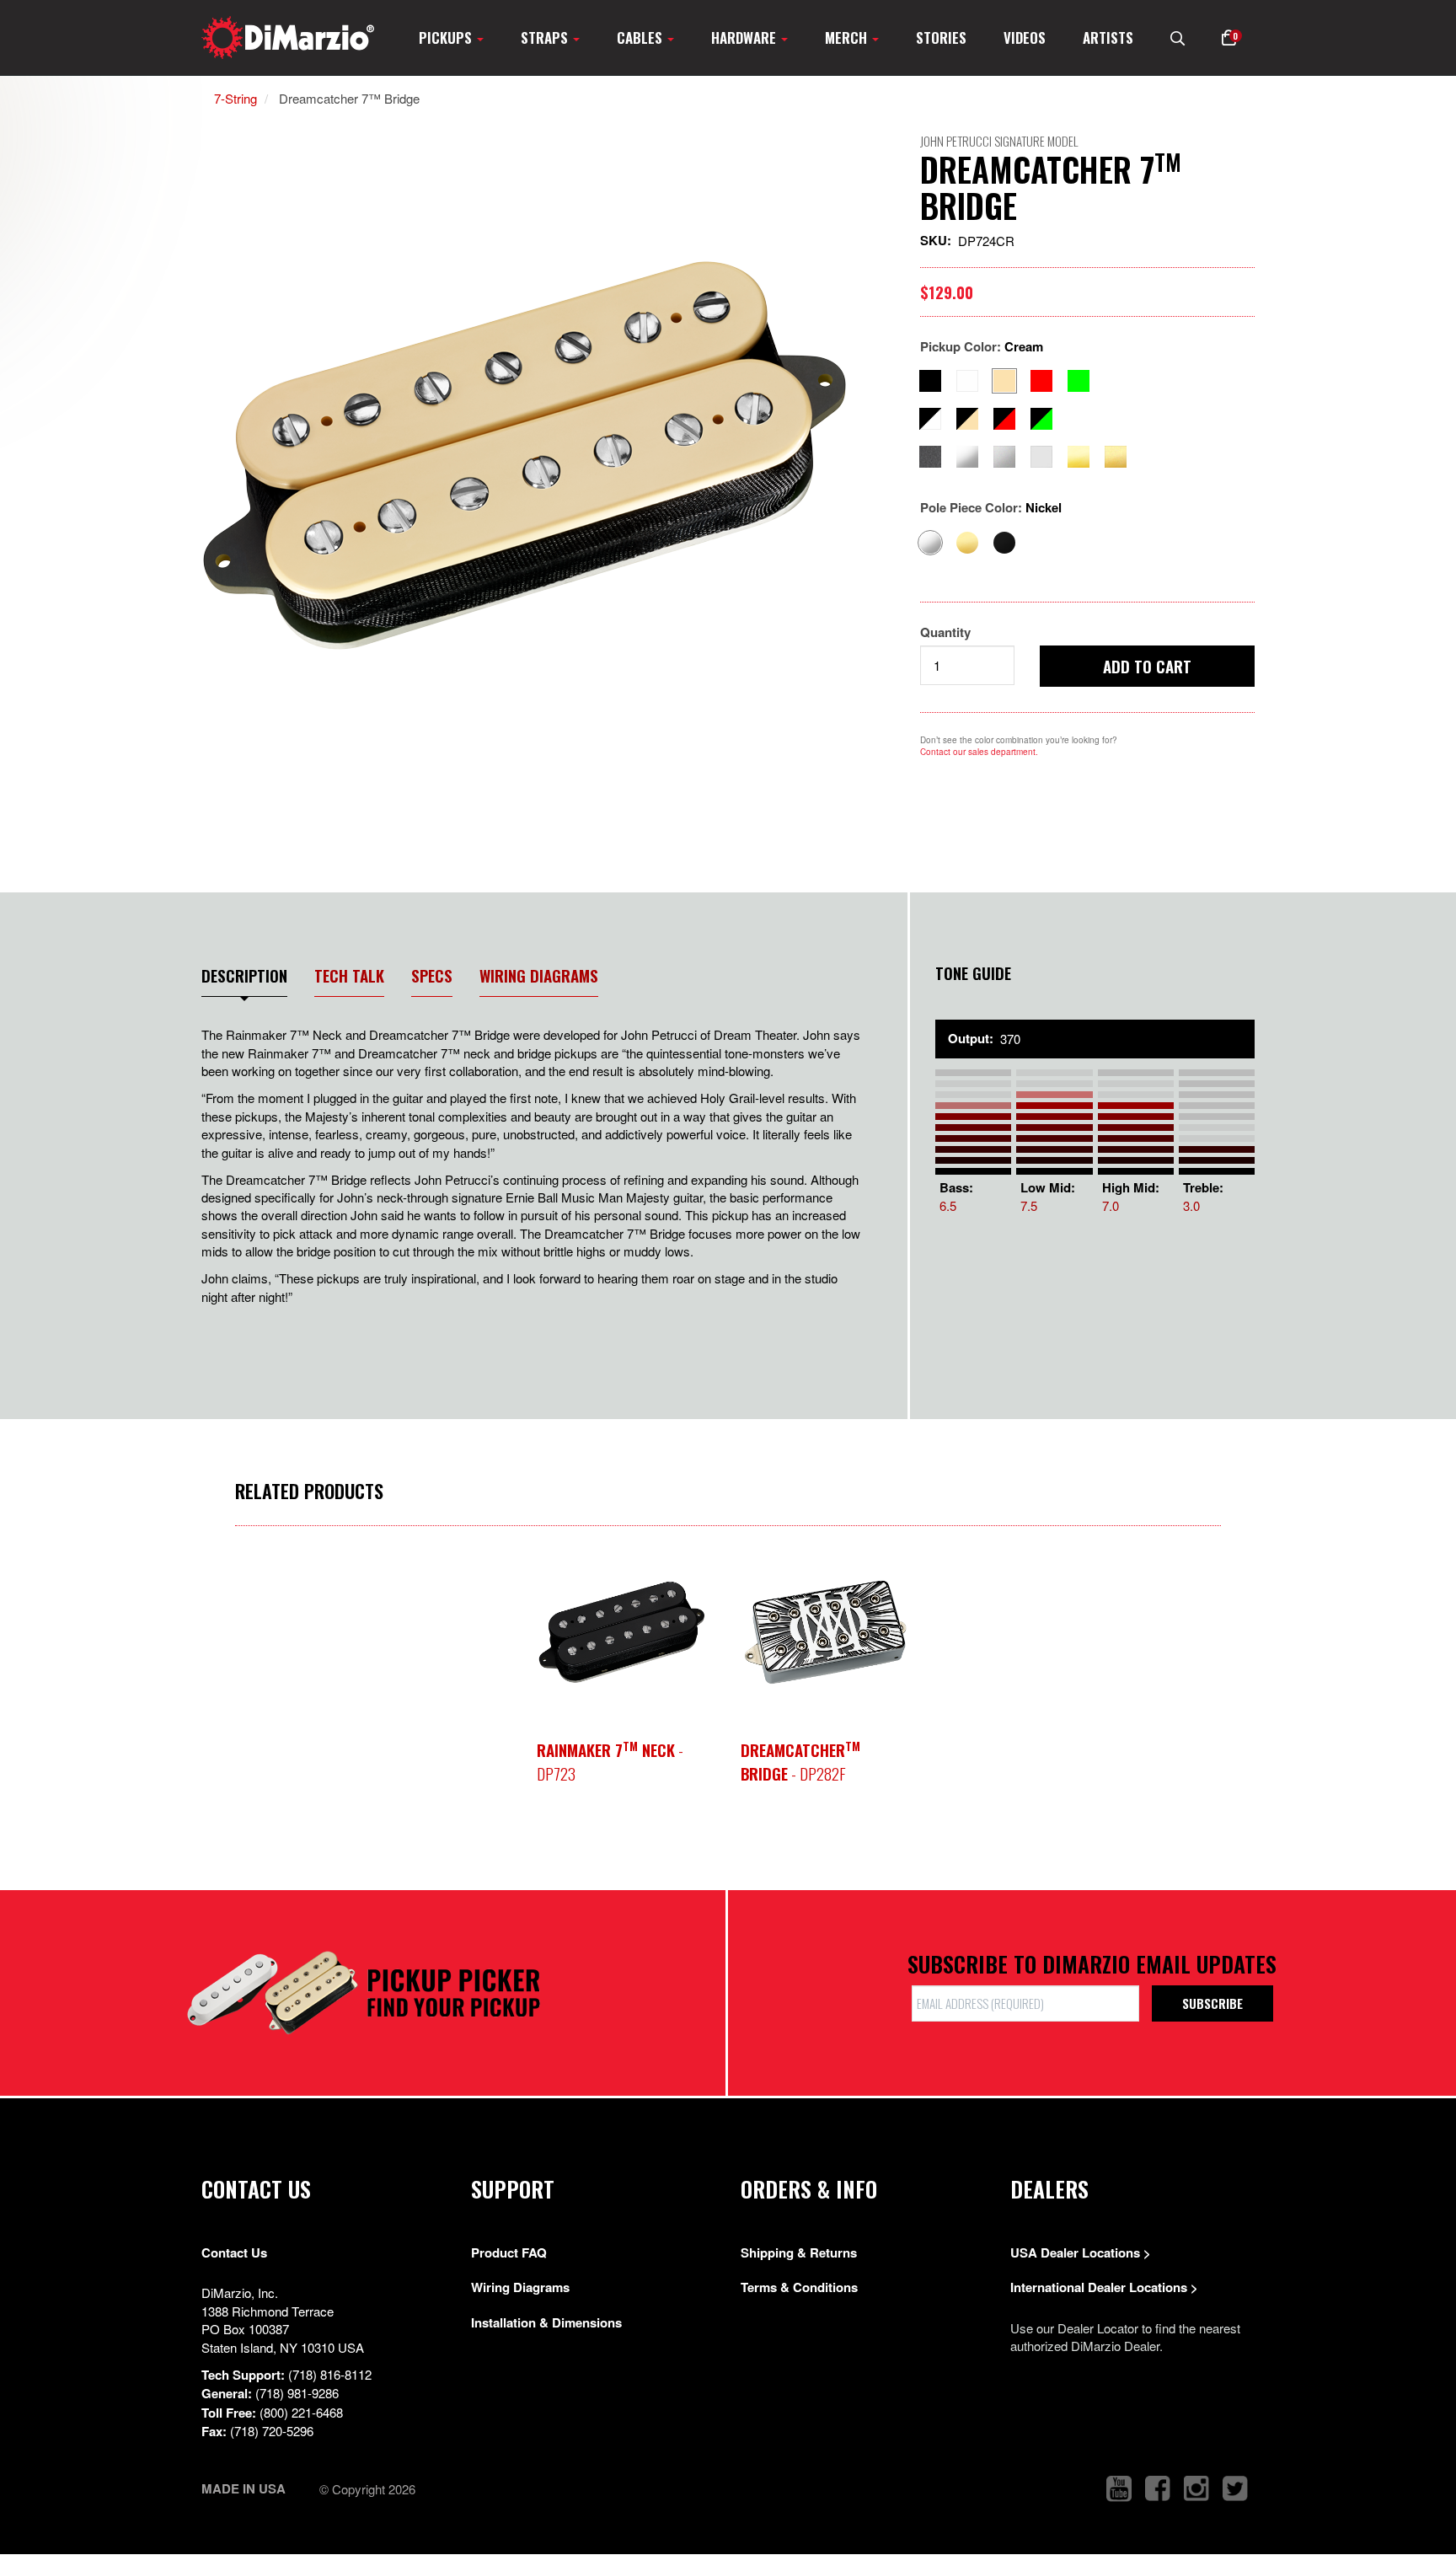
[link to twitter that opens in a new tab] (1235, 2489)
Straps (546, 37)
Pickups (447, 37)
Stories (941, 37)
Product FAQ (509, 2252)
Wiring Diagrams (539, 975)
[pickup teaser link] (622, 1632)
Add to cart (1147, 666)
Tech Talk (349, 975)
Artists (1108, 37)
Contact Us (234, 2252)
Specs (432, 975)
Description (244, 975)
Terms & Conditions (799, 2287)
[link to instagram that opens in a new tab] (1196, 2489)
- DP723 (610, 1761)
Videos (1025, 37)
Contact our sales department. (979, 752)
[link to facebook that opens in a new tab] (1158, 2489)
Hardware (745, 37)
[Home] (288, 37)
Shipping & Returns (799, 2252)
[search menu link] (1178, 37)
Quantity (945, 632)
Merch (848, 37)
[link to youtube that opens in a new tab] (1119, 2489)
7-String (236, 98)
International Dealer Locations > (1104, 2287)
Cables (641, 37)
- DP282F (800, 1761)
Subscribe (1212, 2003)
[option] (530, 455)
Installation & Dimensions (546, 2322)
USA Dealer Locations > (1081, 2252)
